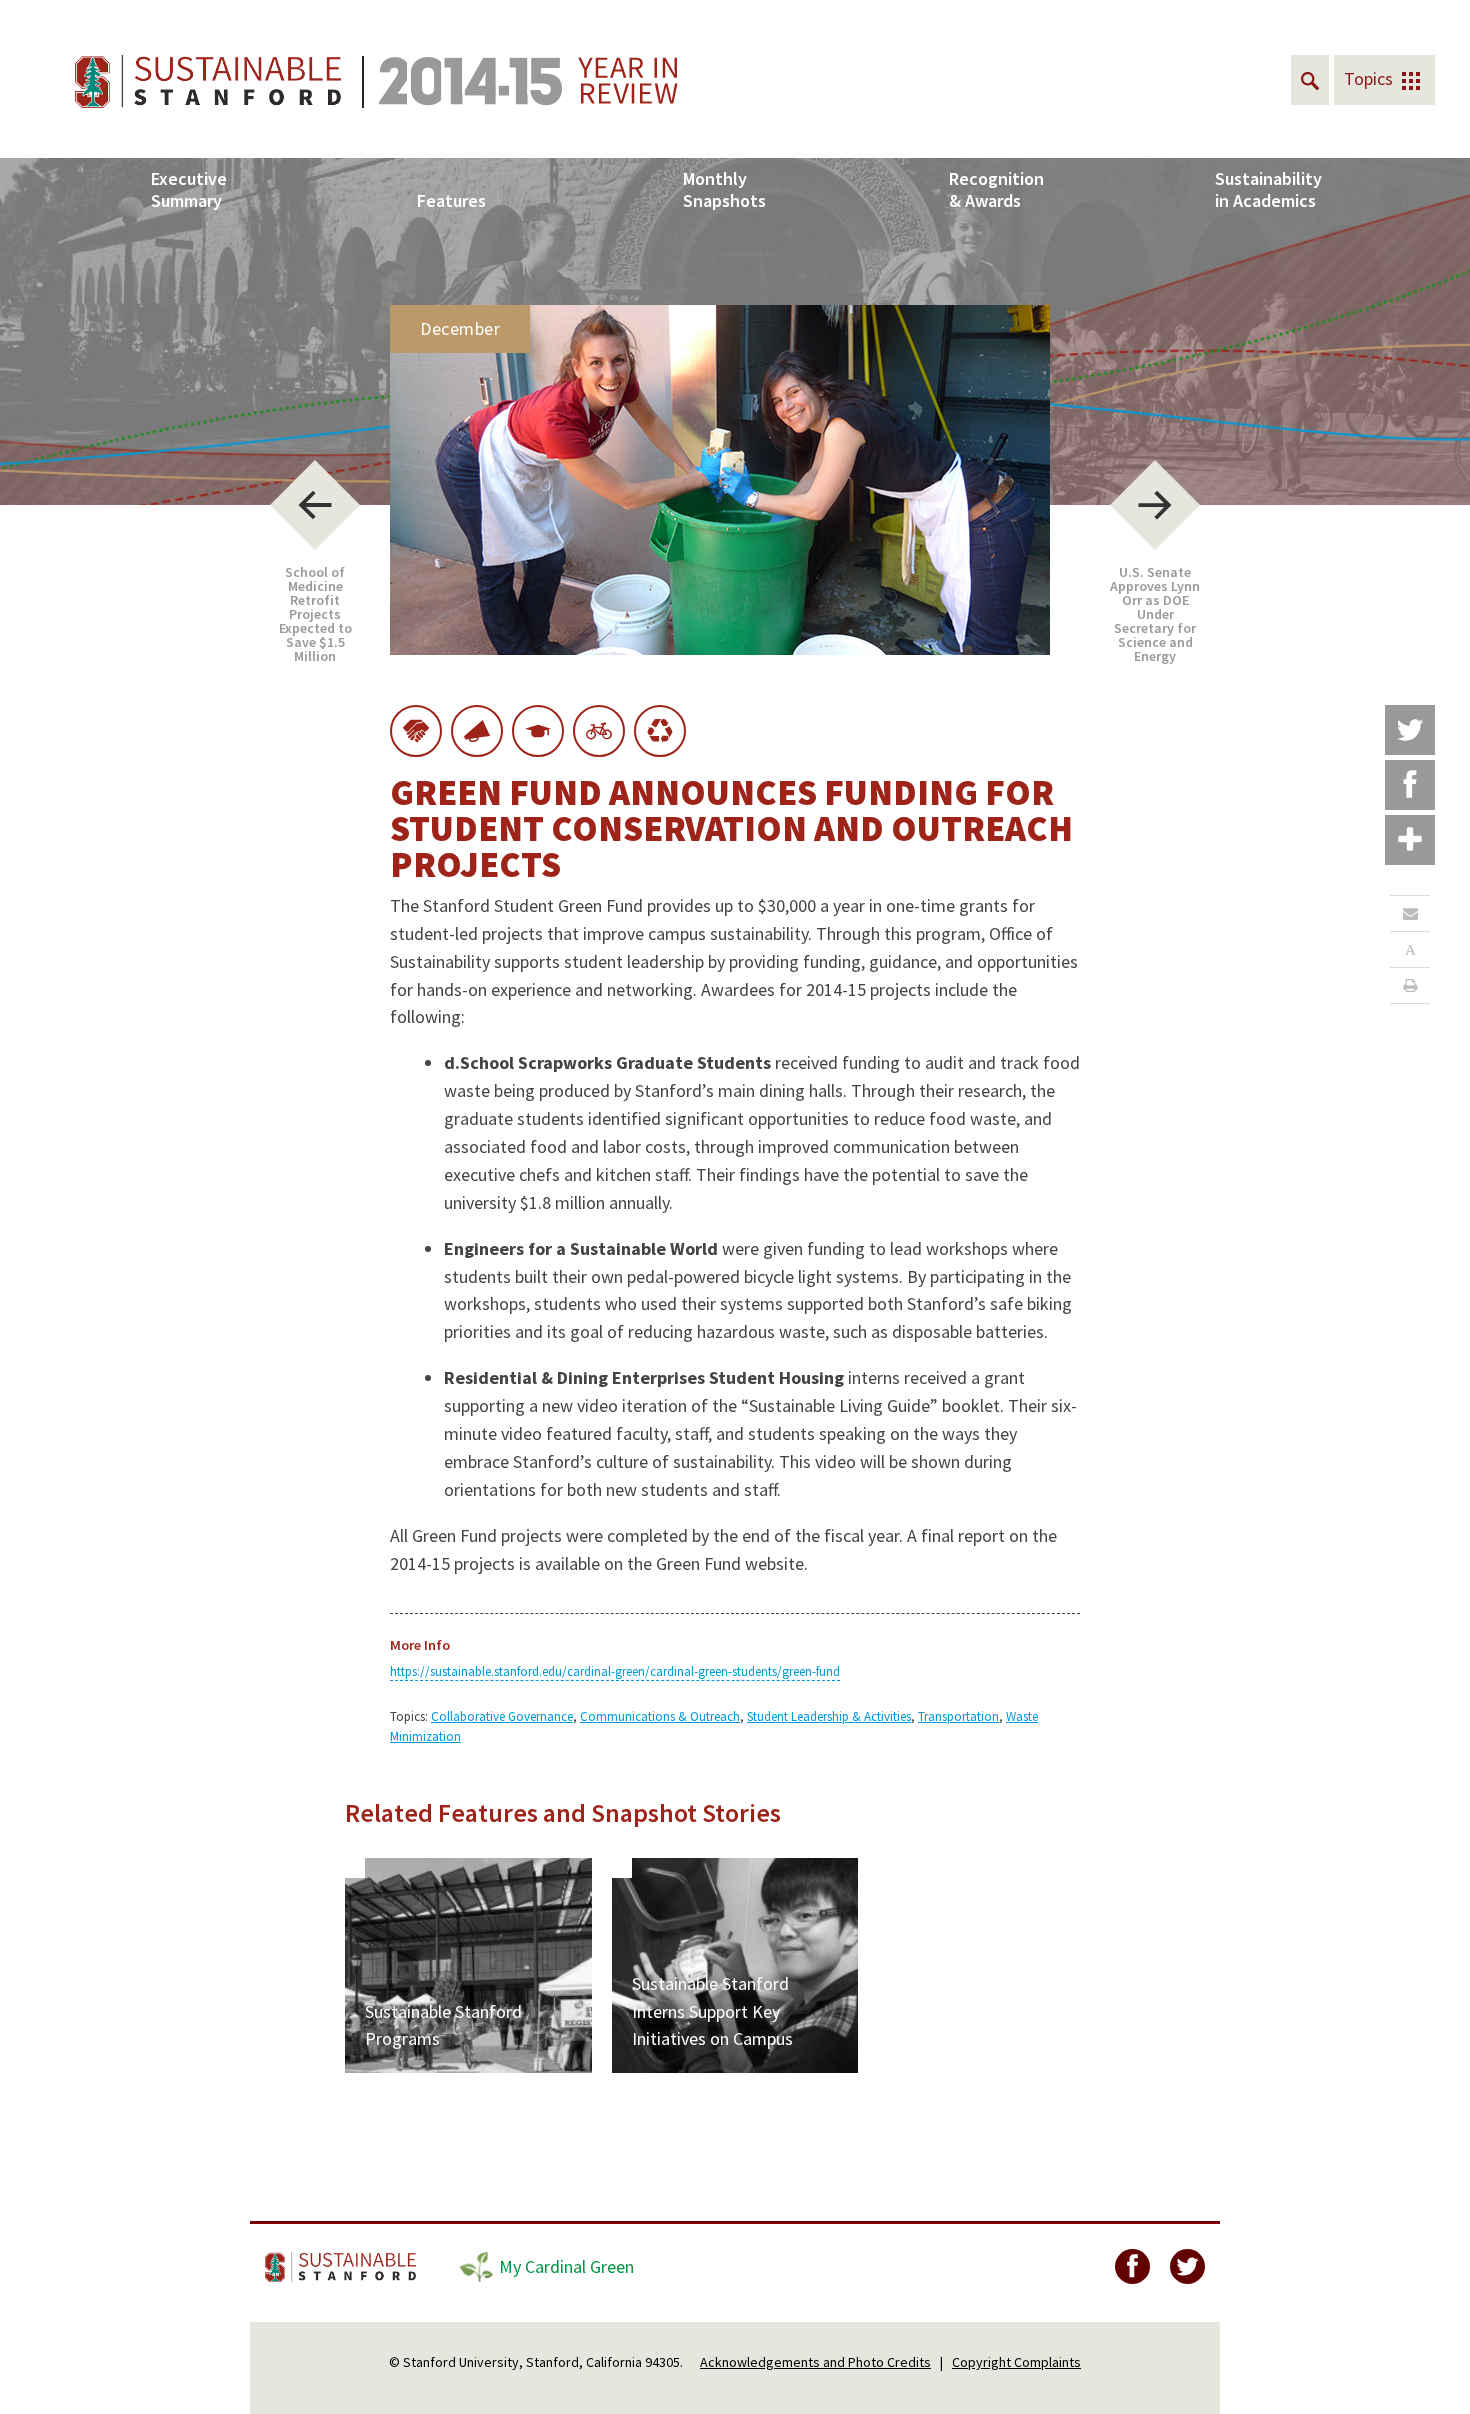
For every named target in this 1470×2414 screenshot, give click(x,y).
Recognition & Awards (996, 190)
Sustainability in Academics (1267, 190)
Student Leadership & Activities (829, 1716)
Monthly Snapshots (724, 190)
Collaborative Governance (502, 1716)
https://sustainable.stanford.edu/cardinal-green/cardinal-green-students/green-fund (615, 1671)
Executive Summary (189, 190)
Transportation (958, 1716)
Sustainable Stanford (342, 2267)
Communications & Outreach (660, 1716)
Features (451, 201)
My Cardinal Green (566, 2266)
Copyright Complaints (1016, 2362)
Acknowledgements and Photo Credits (815, 2362)
